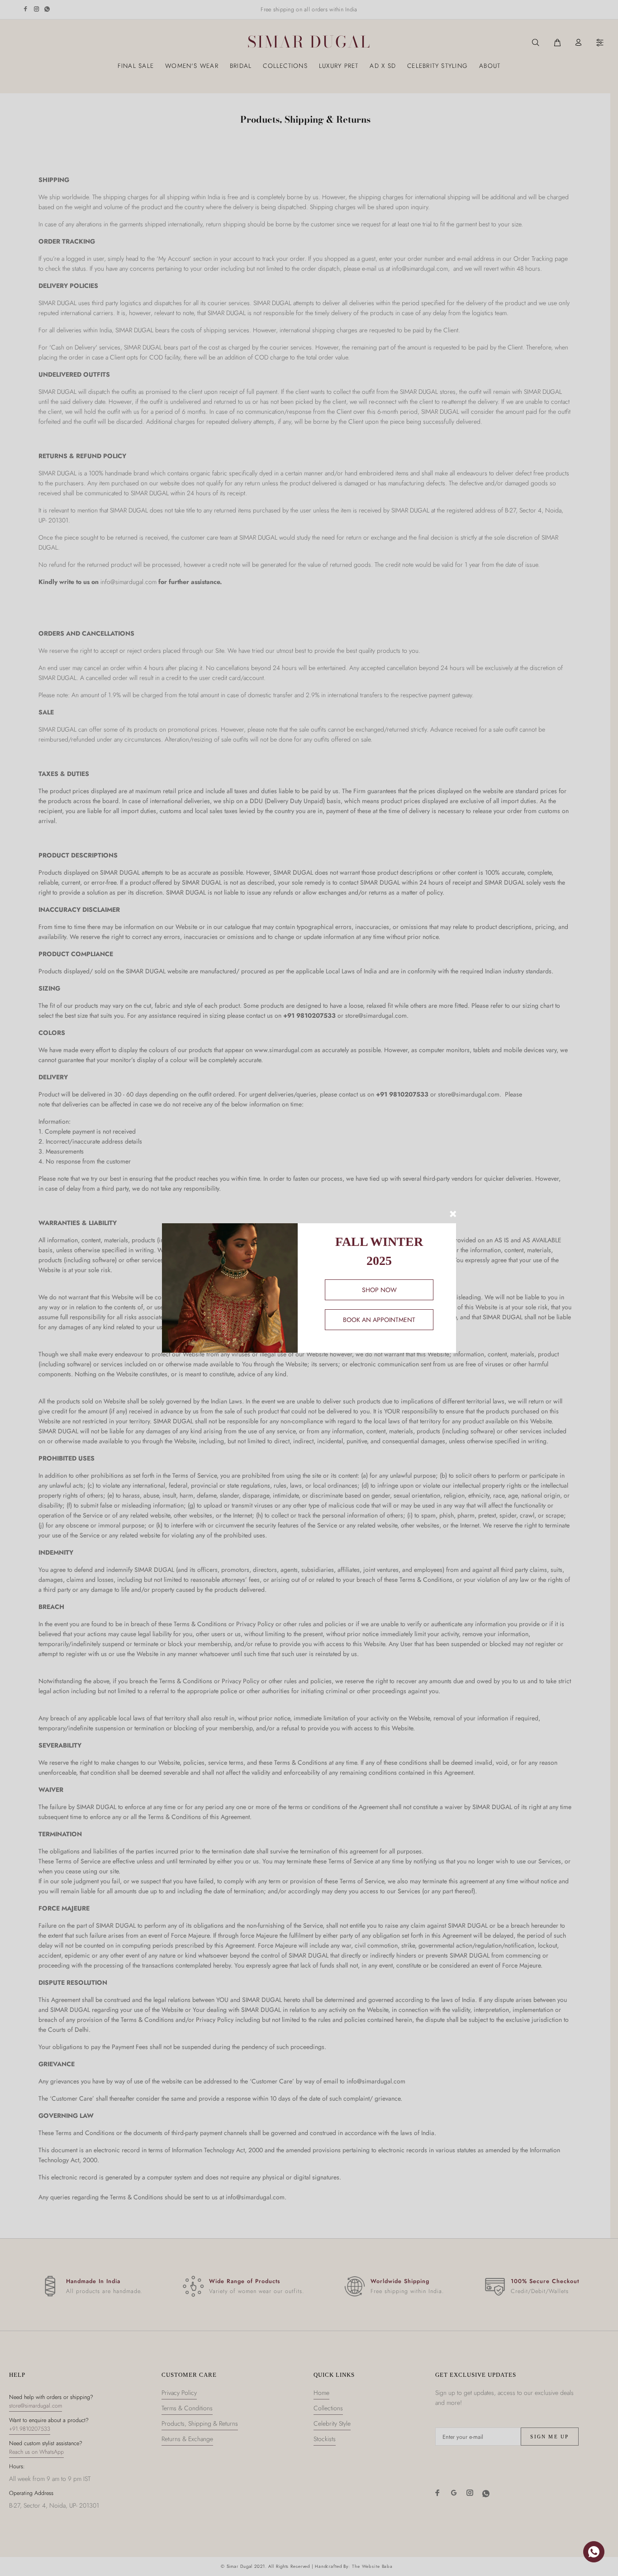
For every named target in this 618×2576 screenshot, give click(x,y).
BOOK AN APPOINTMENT (379, 1320)
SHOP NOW (379, 1290)
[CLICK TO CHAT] (594, 2552)
